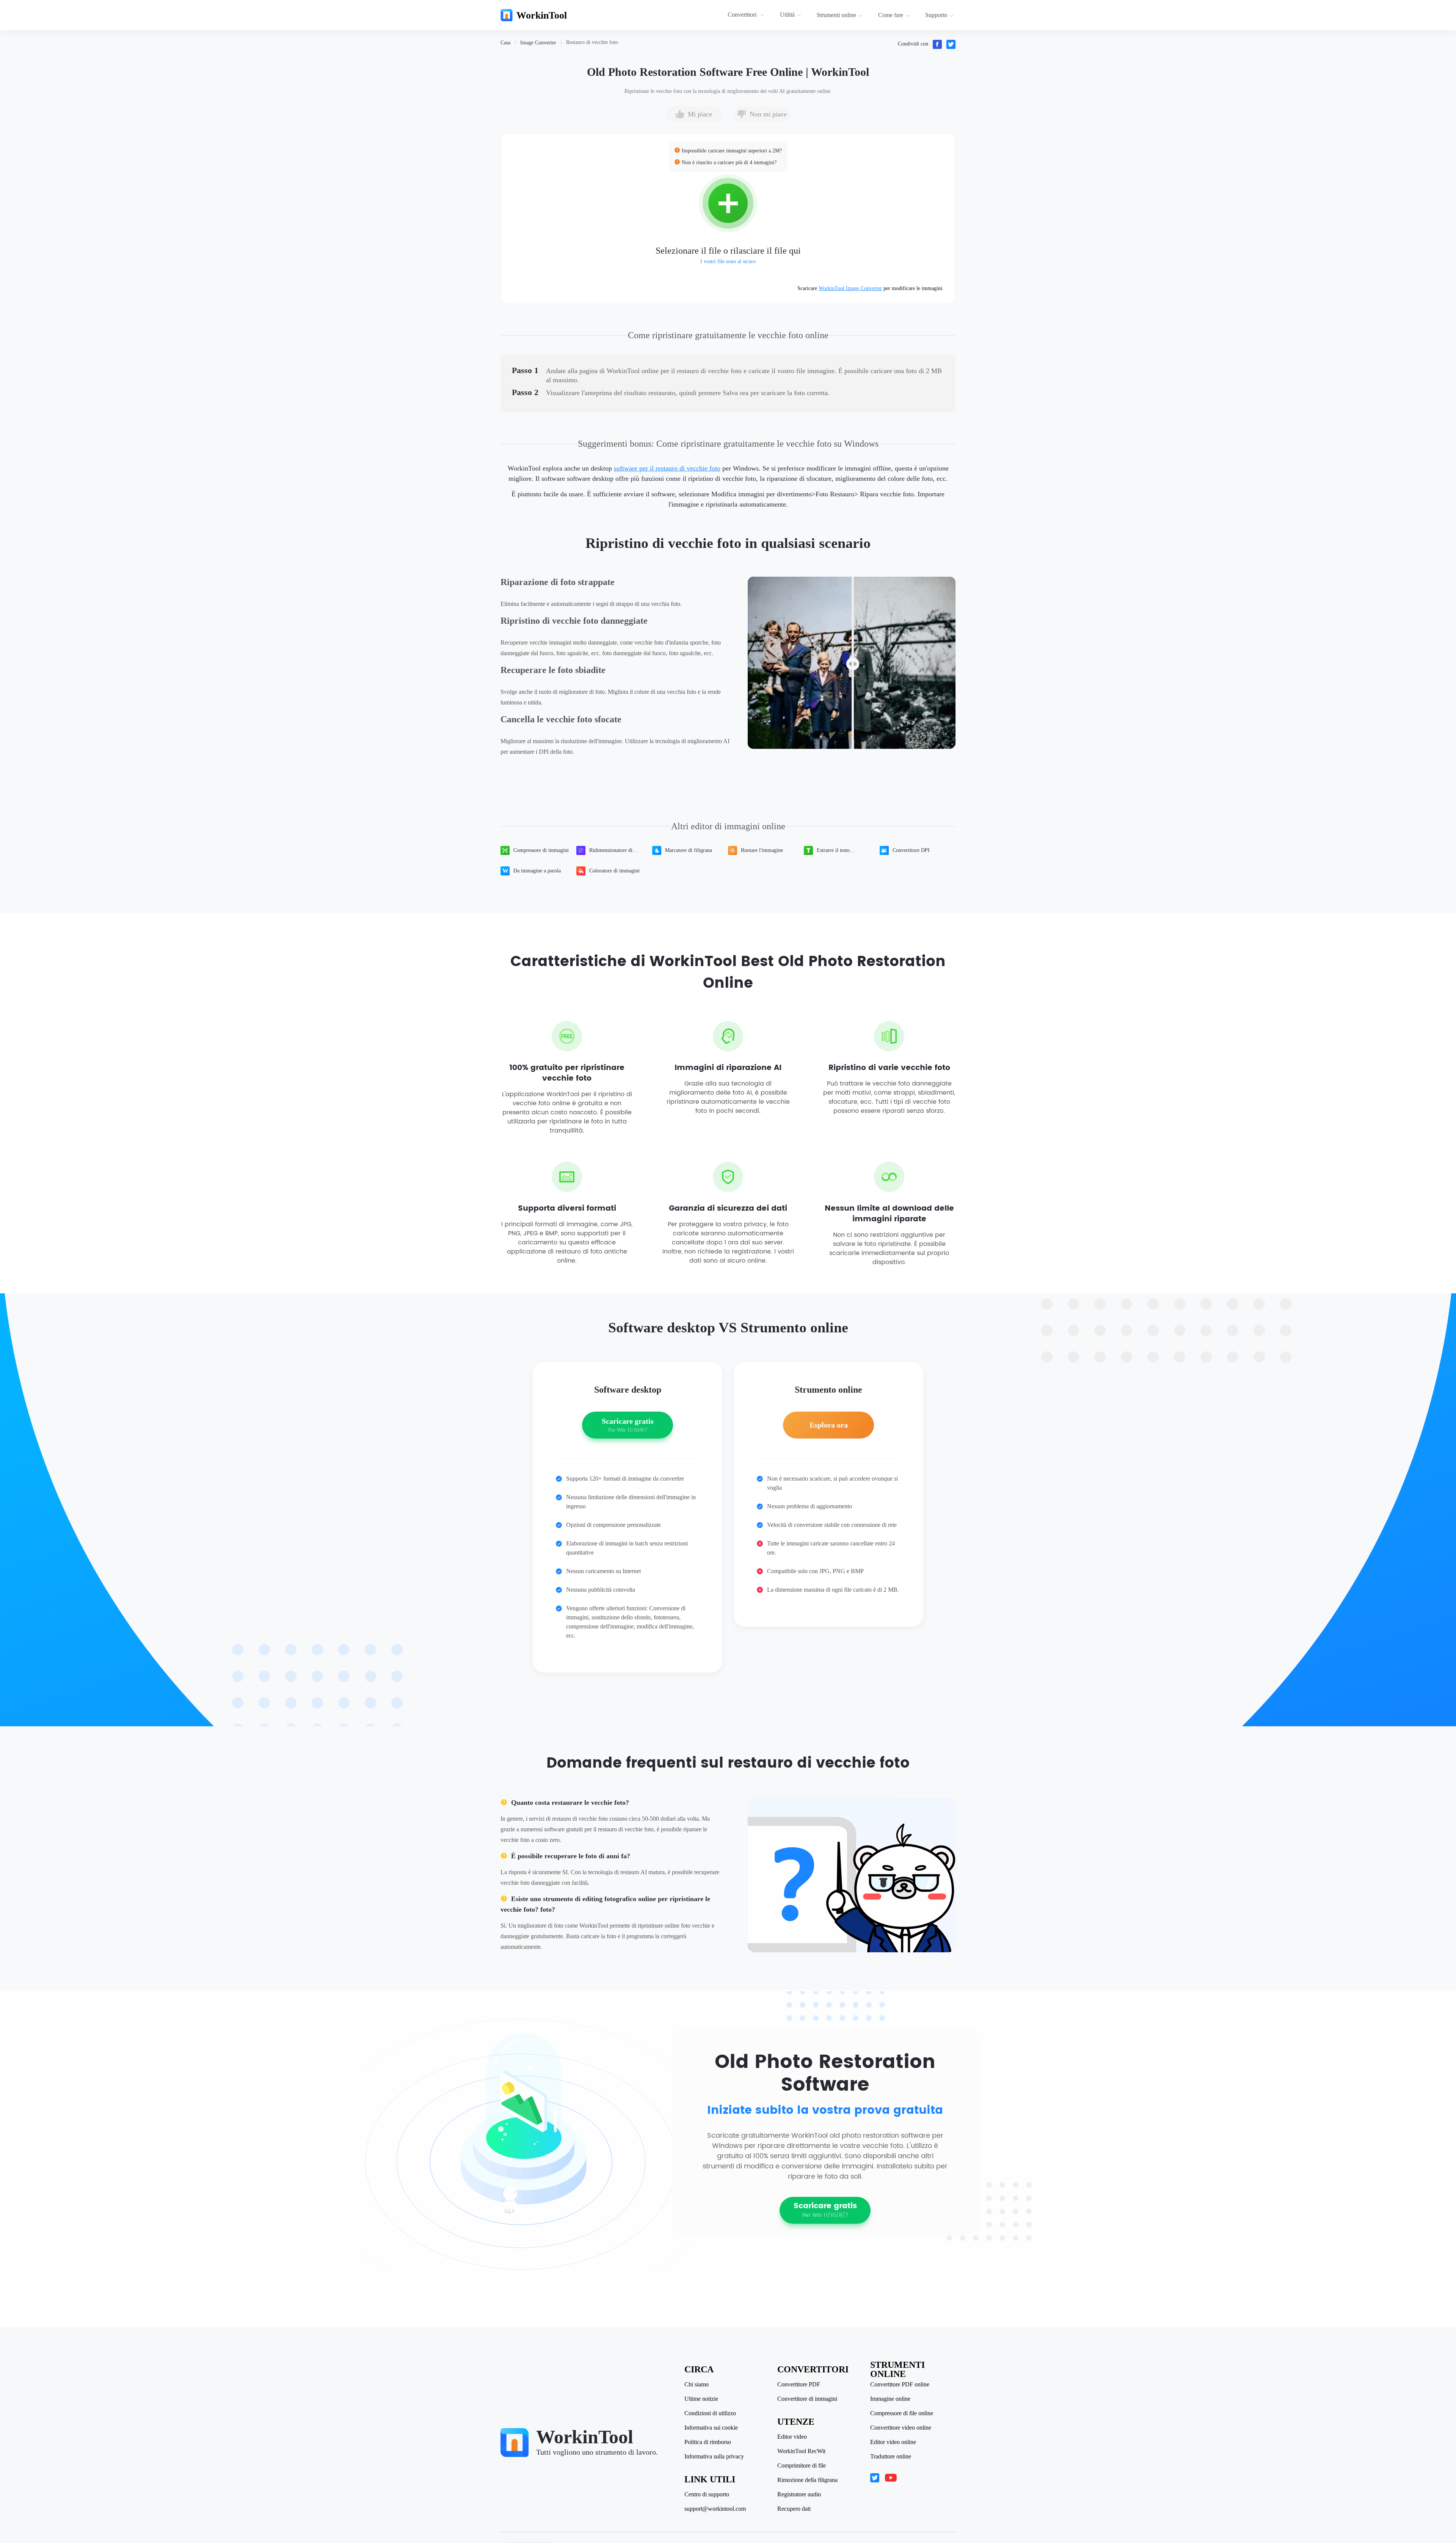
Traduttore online (891, 2457)
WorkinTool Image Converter (850, 288)
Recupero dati (794, 2509)
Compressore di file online (902, 2413)
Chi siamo (697, 2385)
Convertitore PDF (799, 2385)
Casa (505, 43)
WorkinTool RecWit (801, 2451)
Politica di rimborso (708, 2442)
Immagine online (890, 2399)
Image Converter (538, 43)
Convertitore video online (901, 2428)
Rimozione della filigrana (807, 2480)
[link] (505, 43)
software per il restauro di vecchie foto (667, 468)
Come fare (891, 15)
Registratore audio (799, 2494)
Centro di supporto (707, 2494)
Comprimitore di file (802, 2466)
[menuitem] (747, 15)
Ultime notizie (701, 2399)
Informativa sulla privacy (714, 2457)
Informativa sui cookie (711, 2428)
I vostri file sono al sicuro (728, 261)
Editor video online (893, 2442)
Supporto (936, 15)
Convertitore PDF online (900, 2385)
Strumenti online (836, 15)
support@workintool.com (715, 2509)
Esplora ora (829, 1425)
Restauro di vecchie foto (592, 42)
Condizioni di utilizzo (710, 2413)
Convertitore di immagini (807, 2399)
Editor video (792, 2437)
